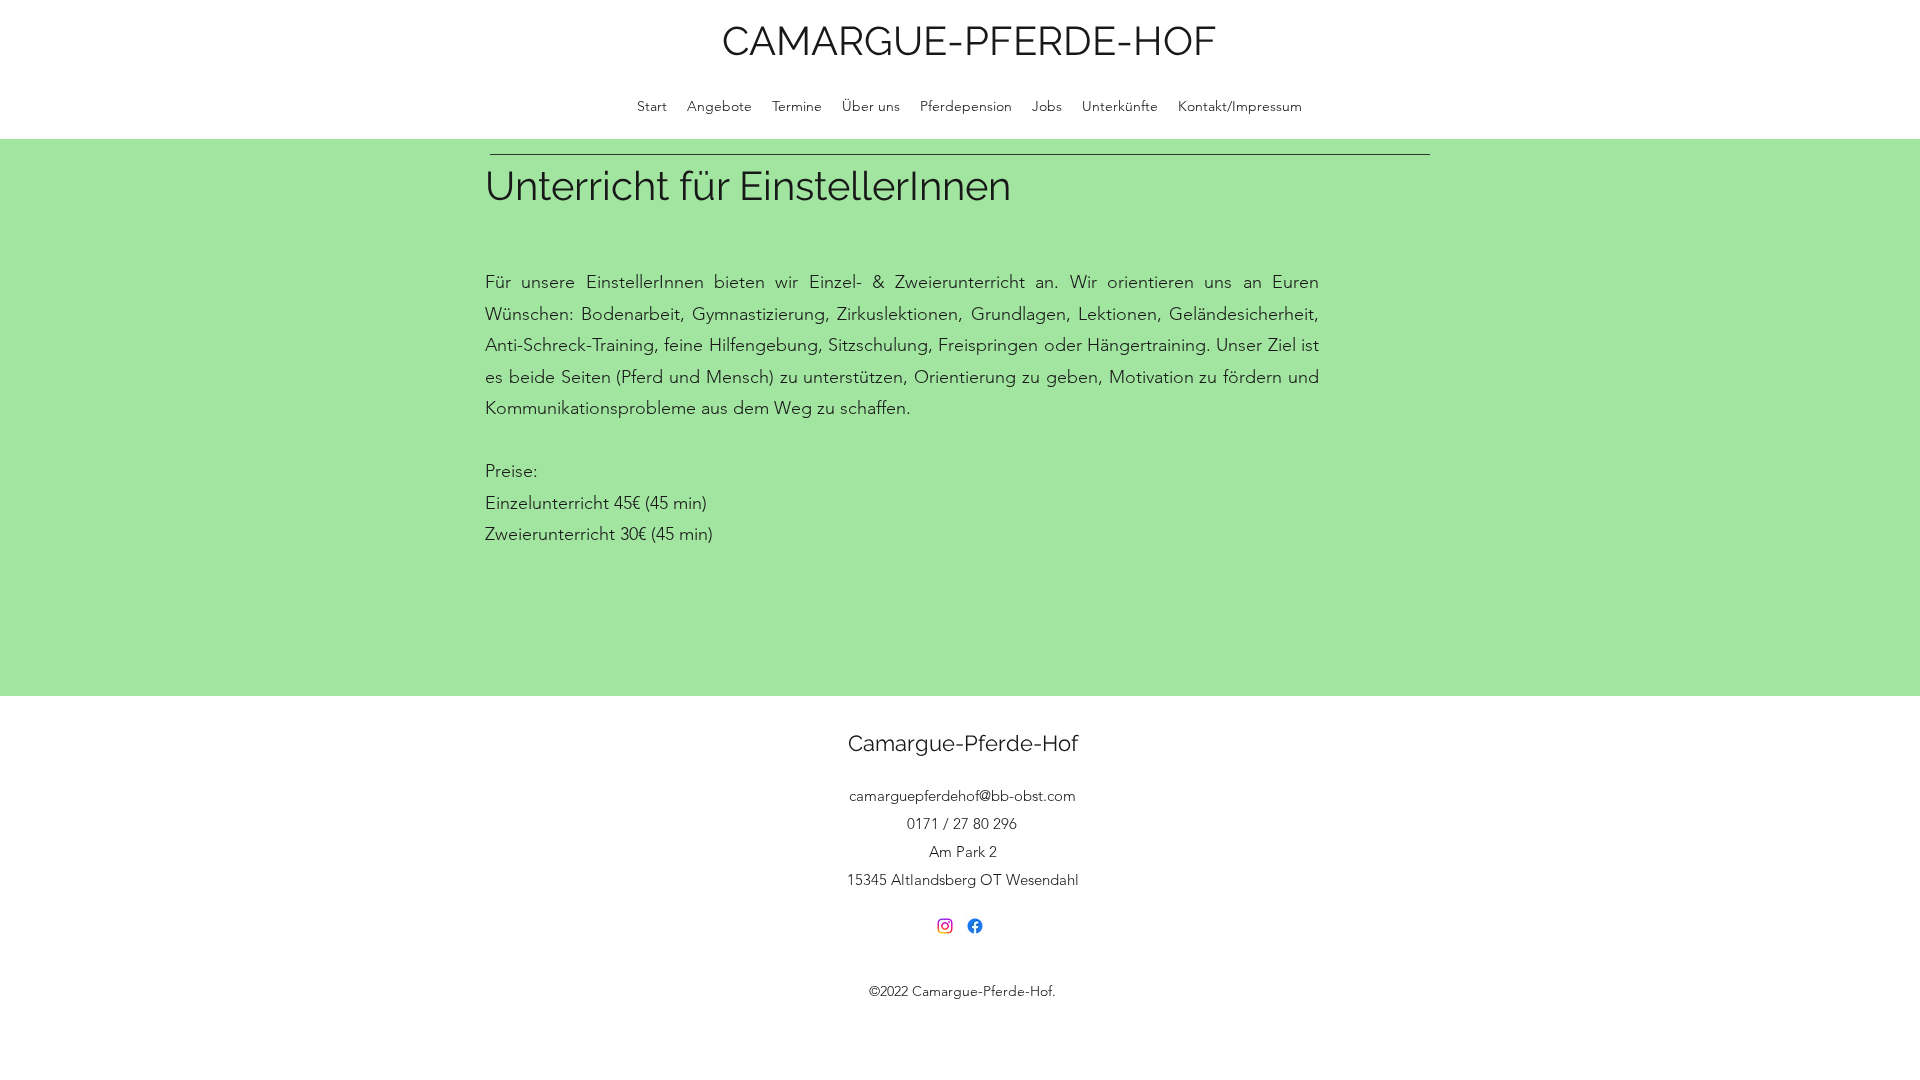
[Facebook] (975, 926)
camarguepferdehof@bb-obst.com (962, 795)
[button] (871, 106)
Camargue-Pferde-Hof (963, 743)
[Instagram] (945, 926)
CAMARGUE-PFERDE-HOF (969, 40)
